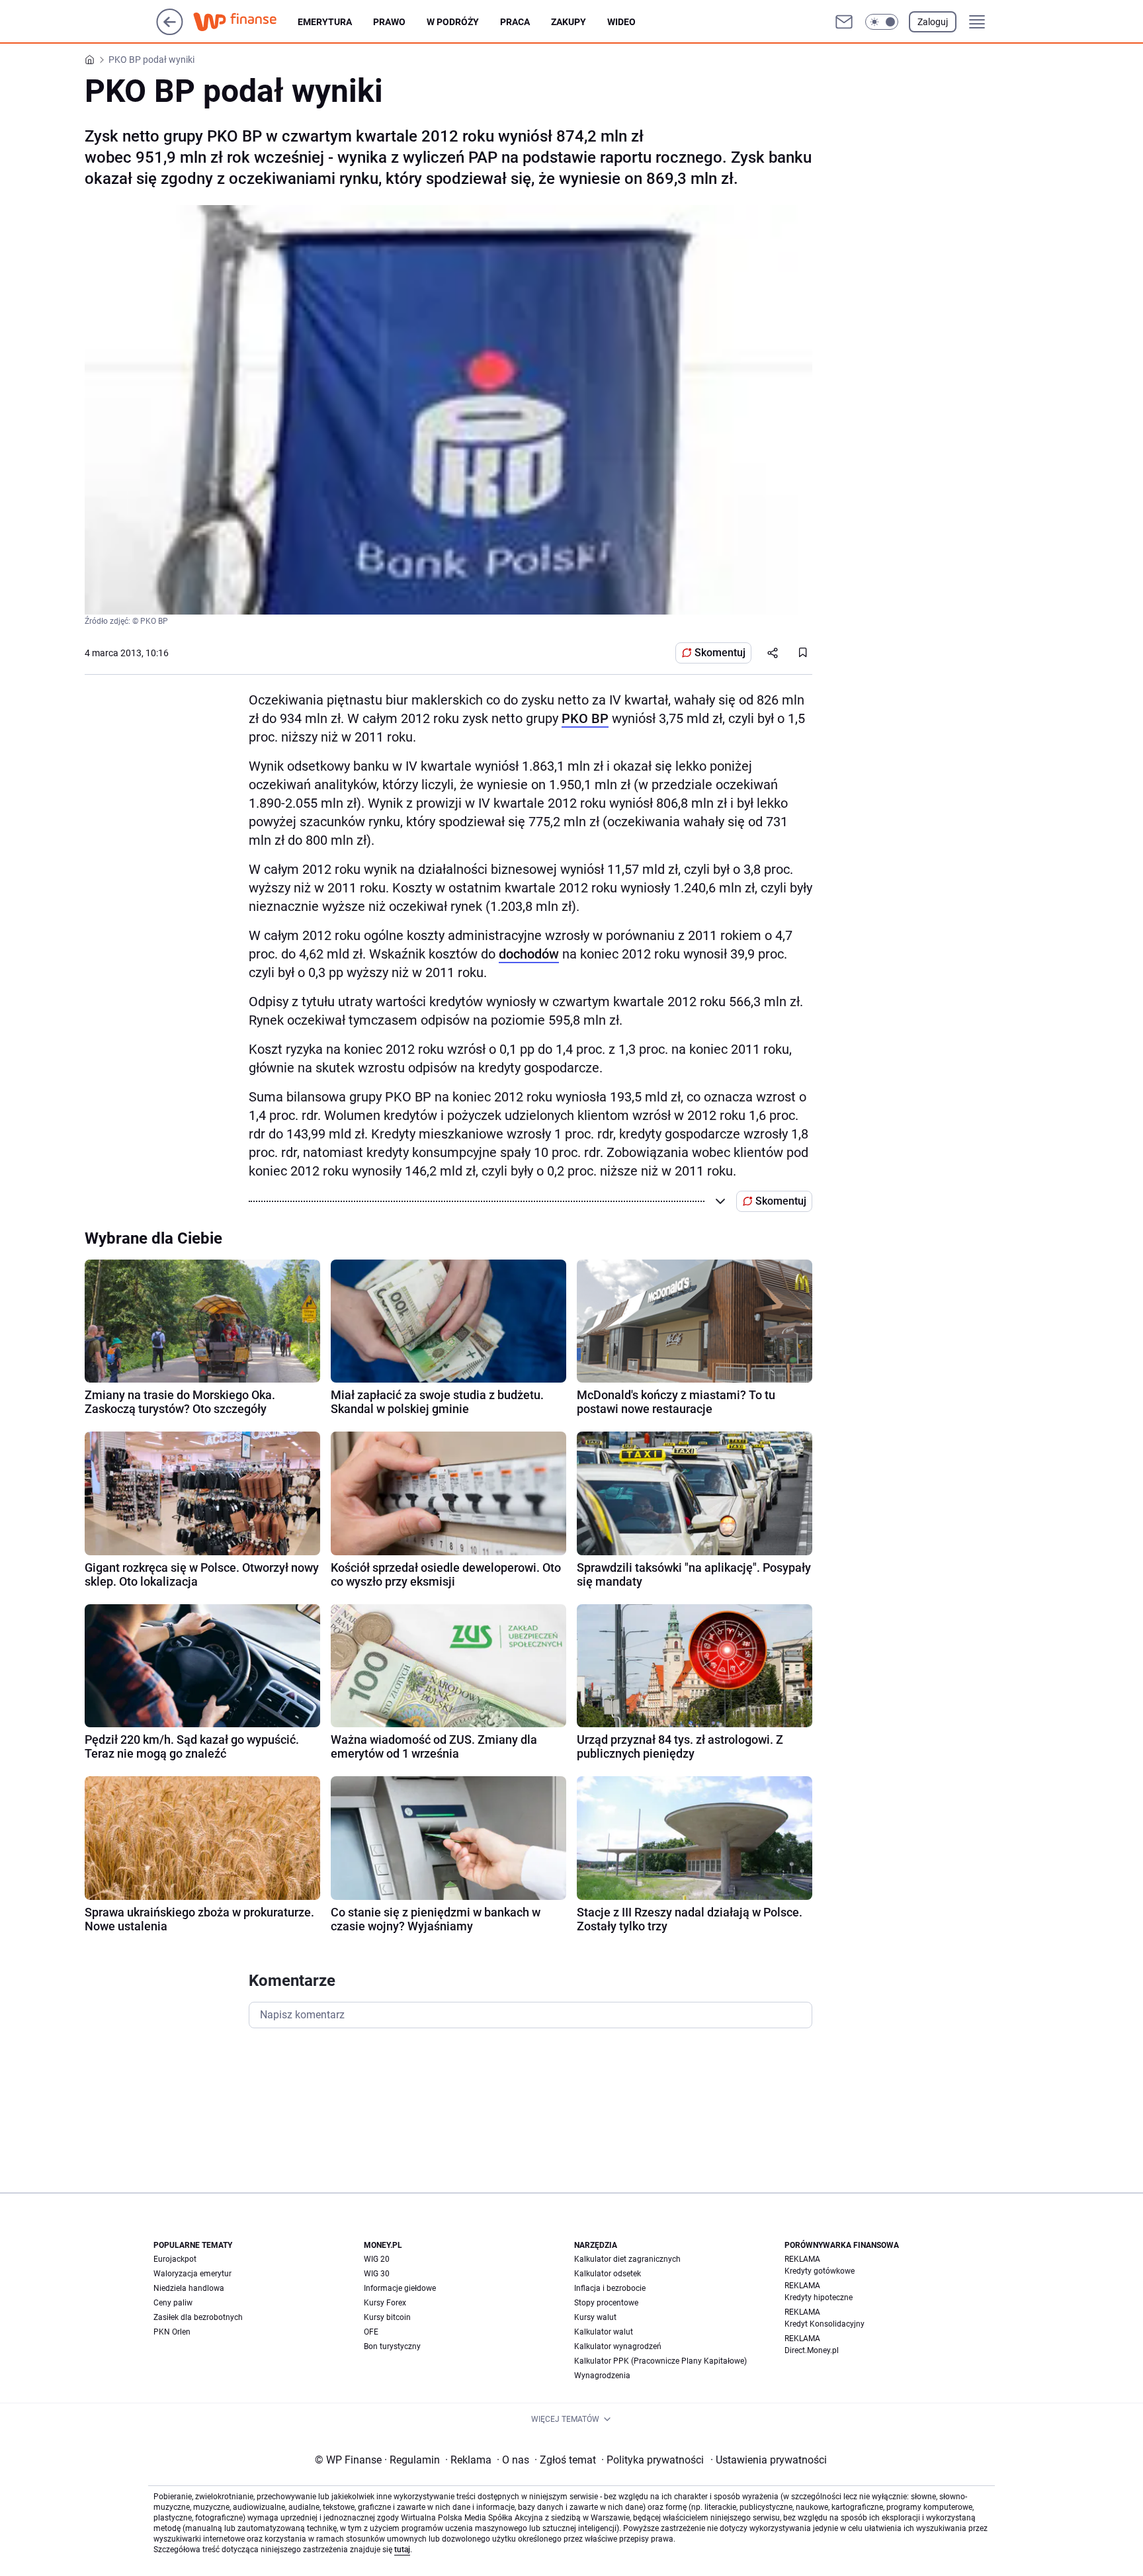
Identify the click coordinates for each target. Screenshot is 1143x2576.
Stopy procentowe (606, 2303)
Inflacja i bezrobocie (610, 2288)
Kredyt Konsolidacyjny (825, 2324)
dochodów (529, 954)
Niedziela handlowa (189, 2288)
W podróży (453, 22)
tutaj (402, 2550)
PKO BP (585, 718)
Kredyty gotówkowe (820, 2271)
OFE (371, 2332)
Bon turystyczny (392, 2346)
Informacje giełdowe (400, 2288)
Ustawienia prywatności (769, 2460)
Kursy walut (595, 2317)
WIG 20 (377, 2259)
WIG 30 (377, 2274)
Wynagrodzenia (602, 2376)
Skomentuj (720, 653)
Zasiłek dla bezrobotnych (198, 2317)
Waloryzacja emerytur (192, 2274)
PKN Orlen (172, 2332)
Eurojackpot (175, 2259)
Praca (515, 22)
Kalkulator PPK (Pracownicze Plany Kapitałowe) (660, 2361)
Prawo (389, 22)
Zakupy (569, 22)
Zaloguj (933, 22)
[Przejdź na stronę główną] (170, 31)
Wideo (621, 22)
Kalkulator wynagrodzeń (618, 2346)
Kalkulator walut (604, 2332)
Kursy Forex (385, 2303)
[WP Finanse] (245, 22)
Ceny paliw (173, 2303)
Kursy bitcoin (387, 2317)
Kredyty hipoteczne (819, 2297)
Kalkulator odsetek (608, 2274)
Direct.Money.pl (812, 2350)
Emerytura (325, 22)
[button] (882, 22)
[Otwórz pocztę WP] (844, 22)
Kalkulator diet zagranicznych (627, 2259)
